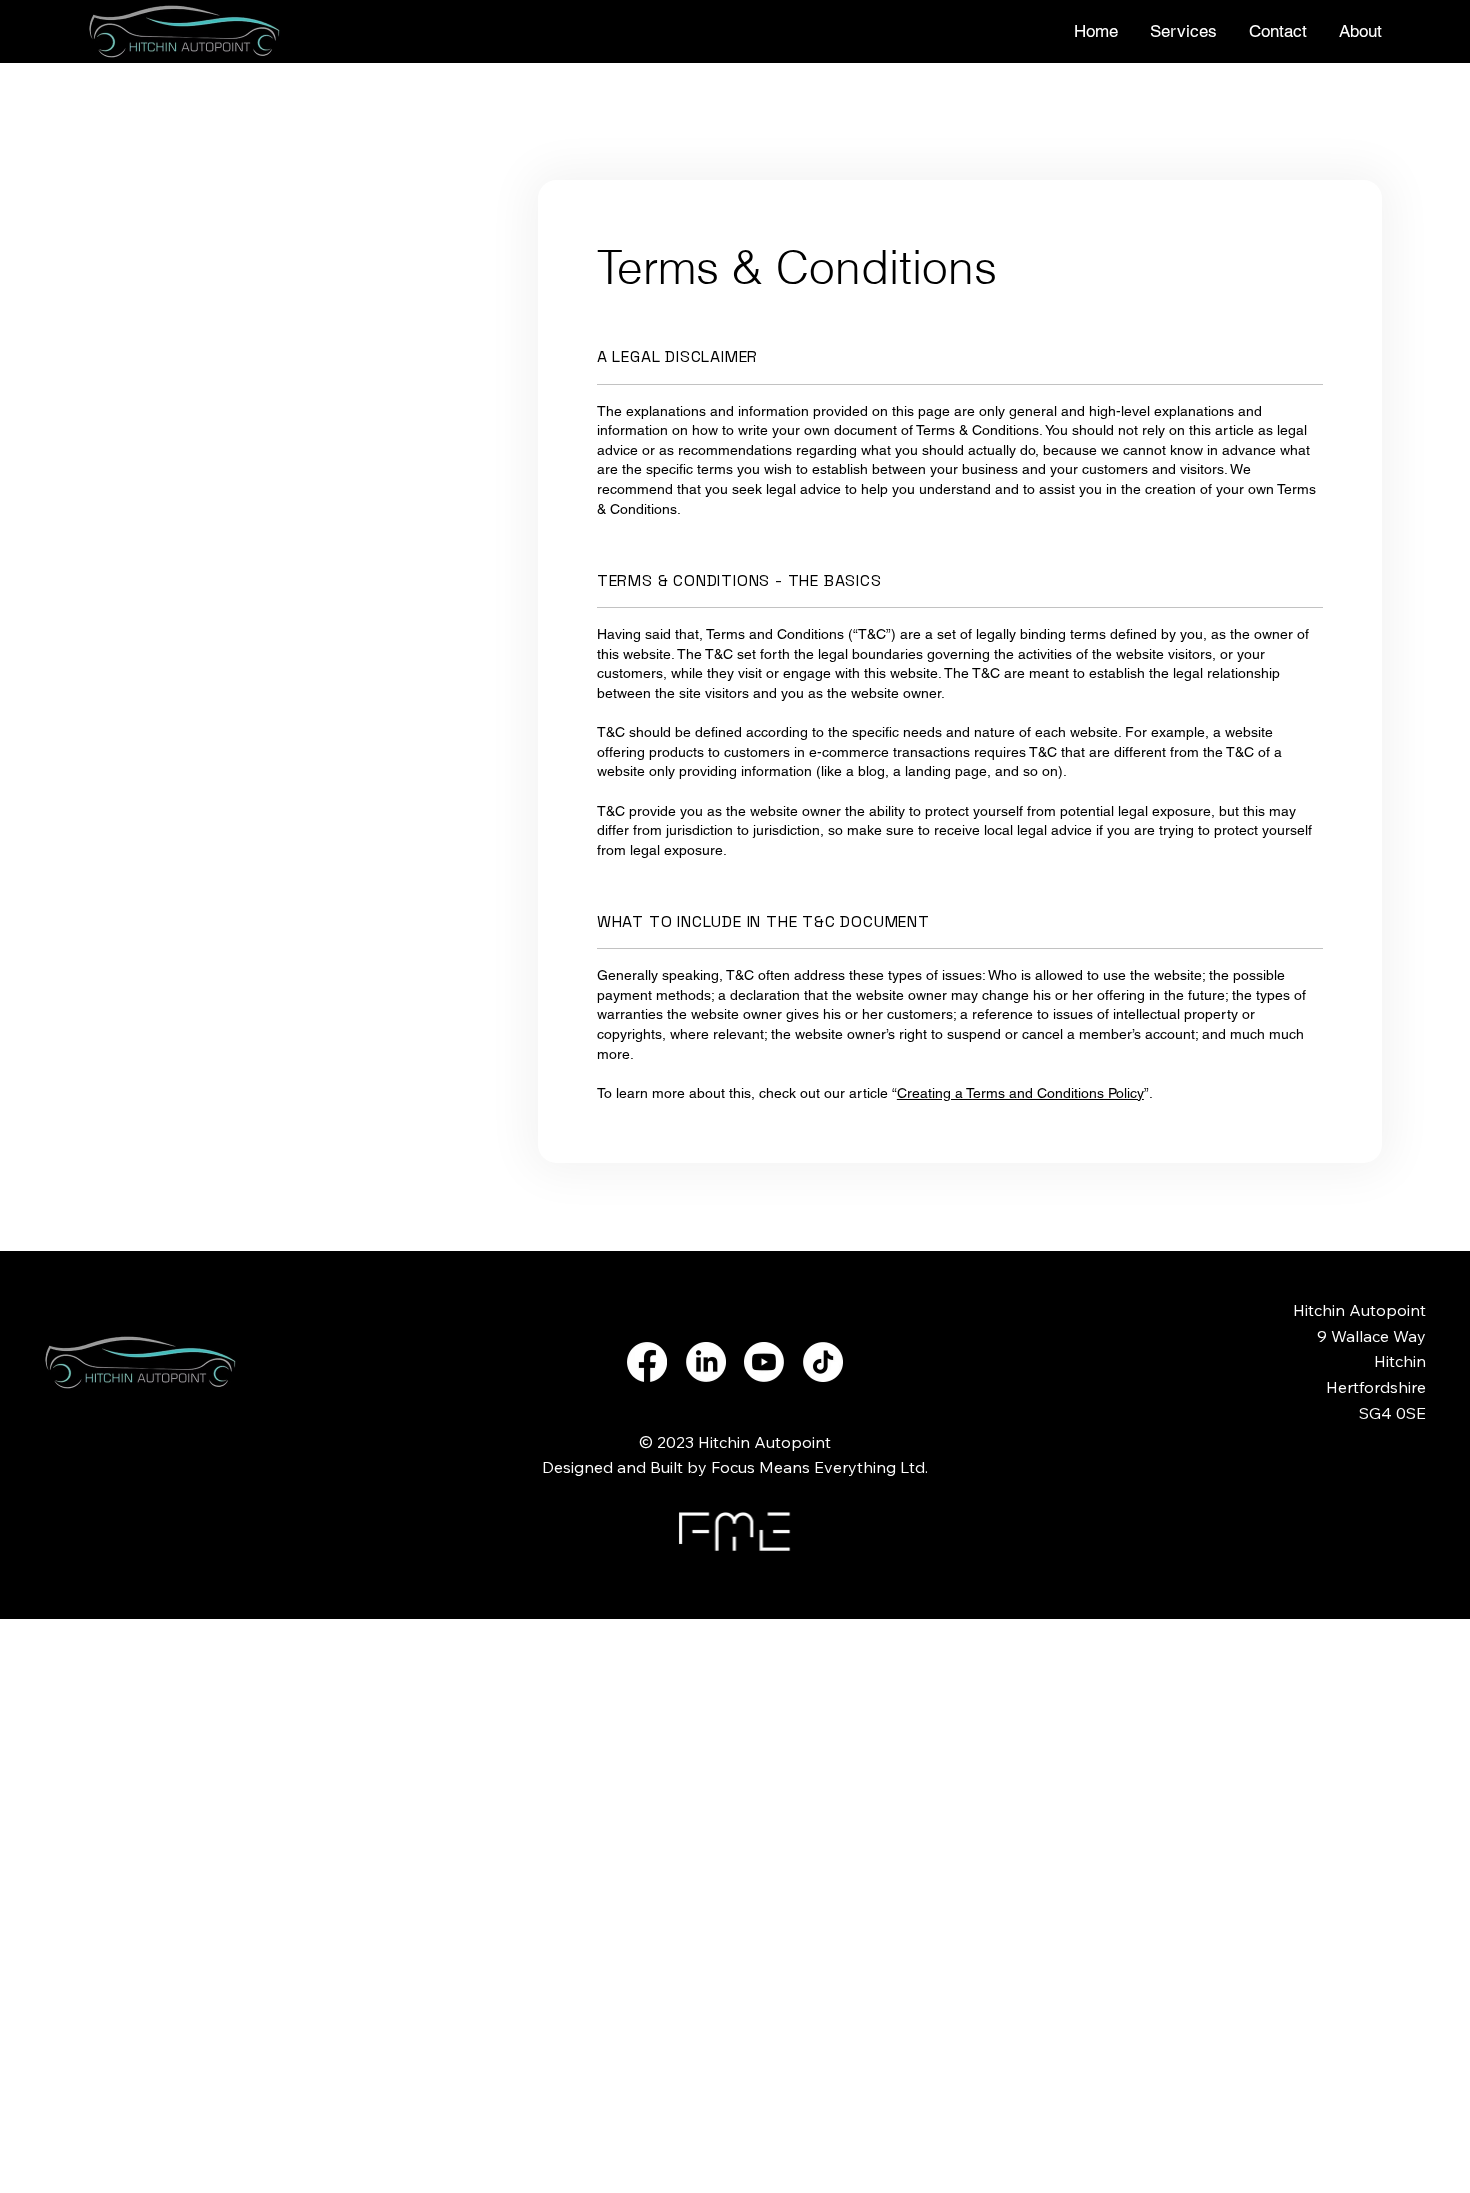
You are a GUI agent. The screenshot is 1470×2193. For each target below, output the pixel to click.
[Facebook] (647, 1362)
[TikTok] (823, 1362)
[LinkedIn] (706, 1362)
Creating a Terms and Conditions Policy (1020, 1093)
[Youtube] (764, 1362)
